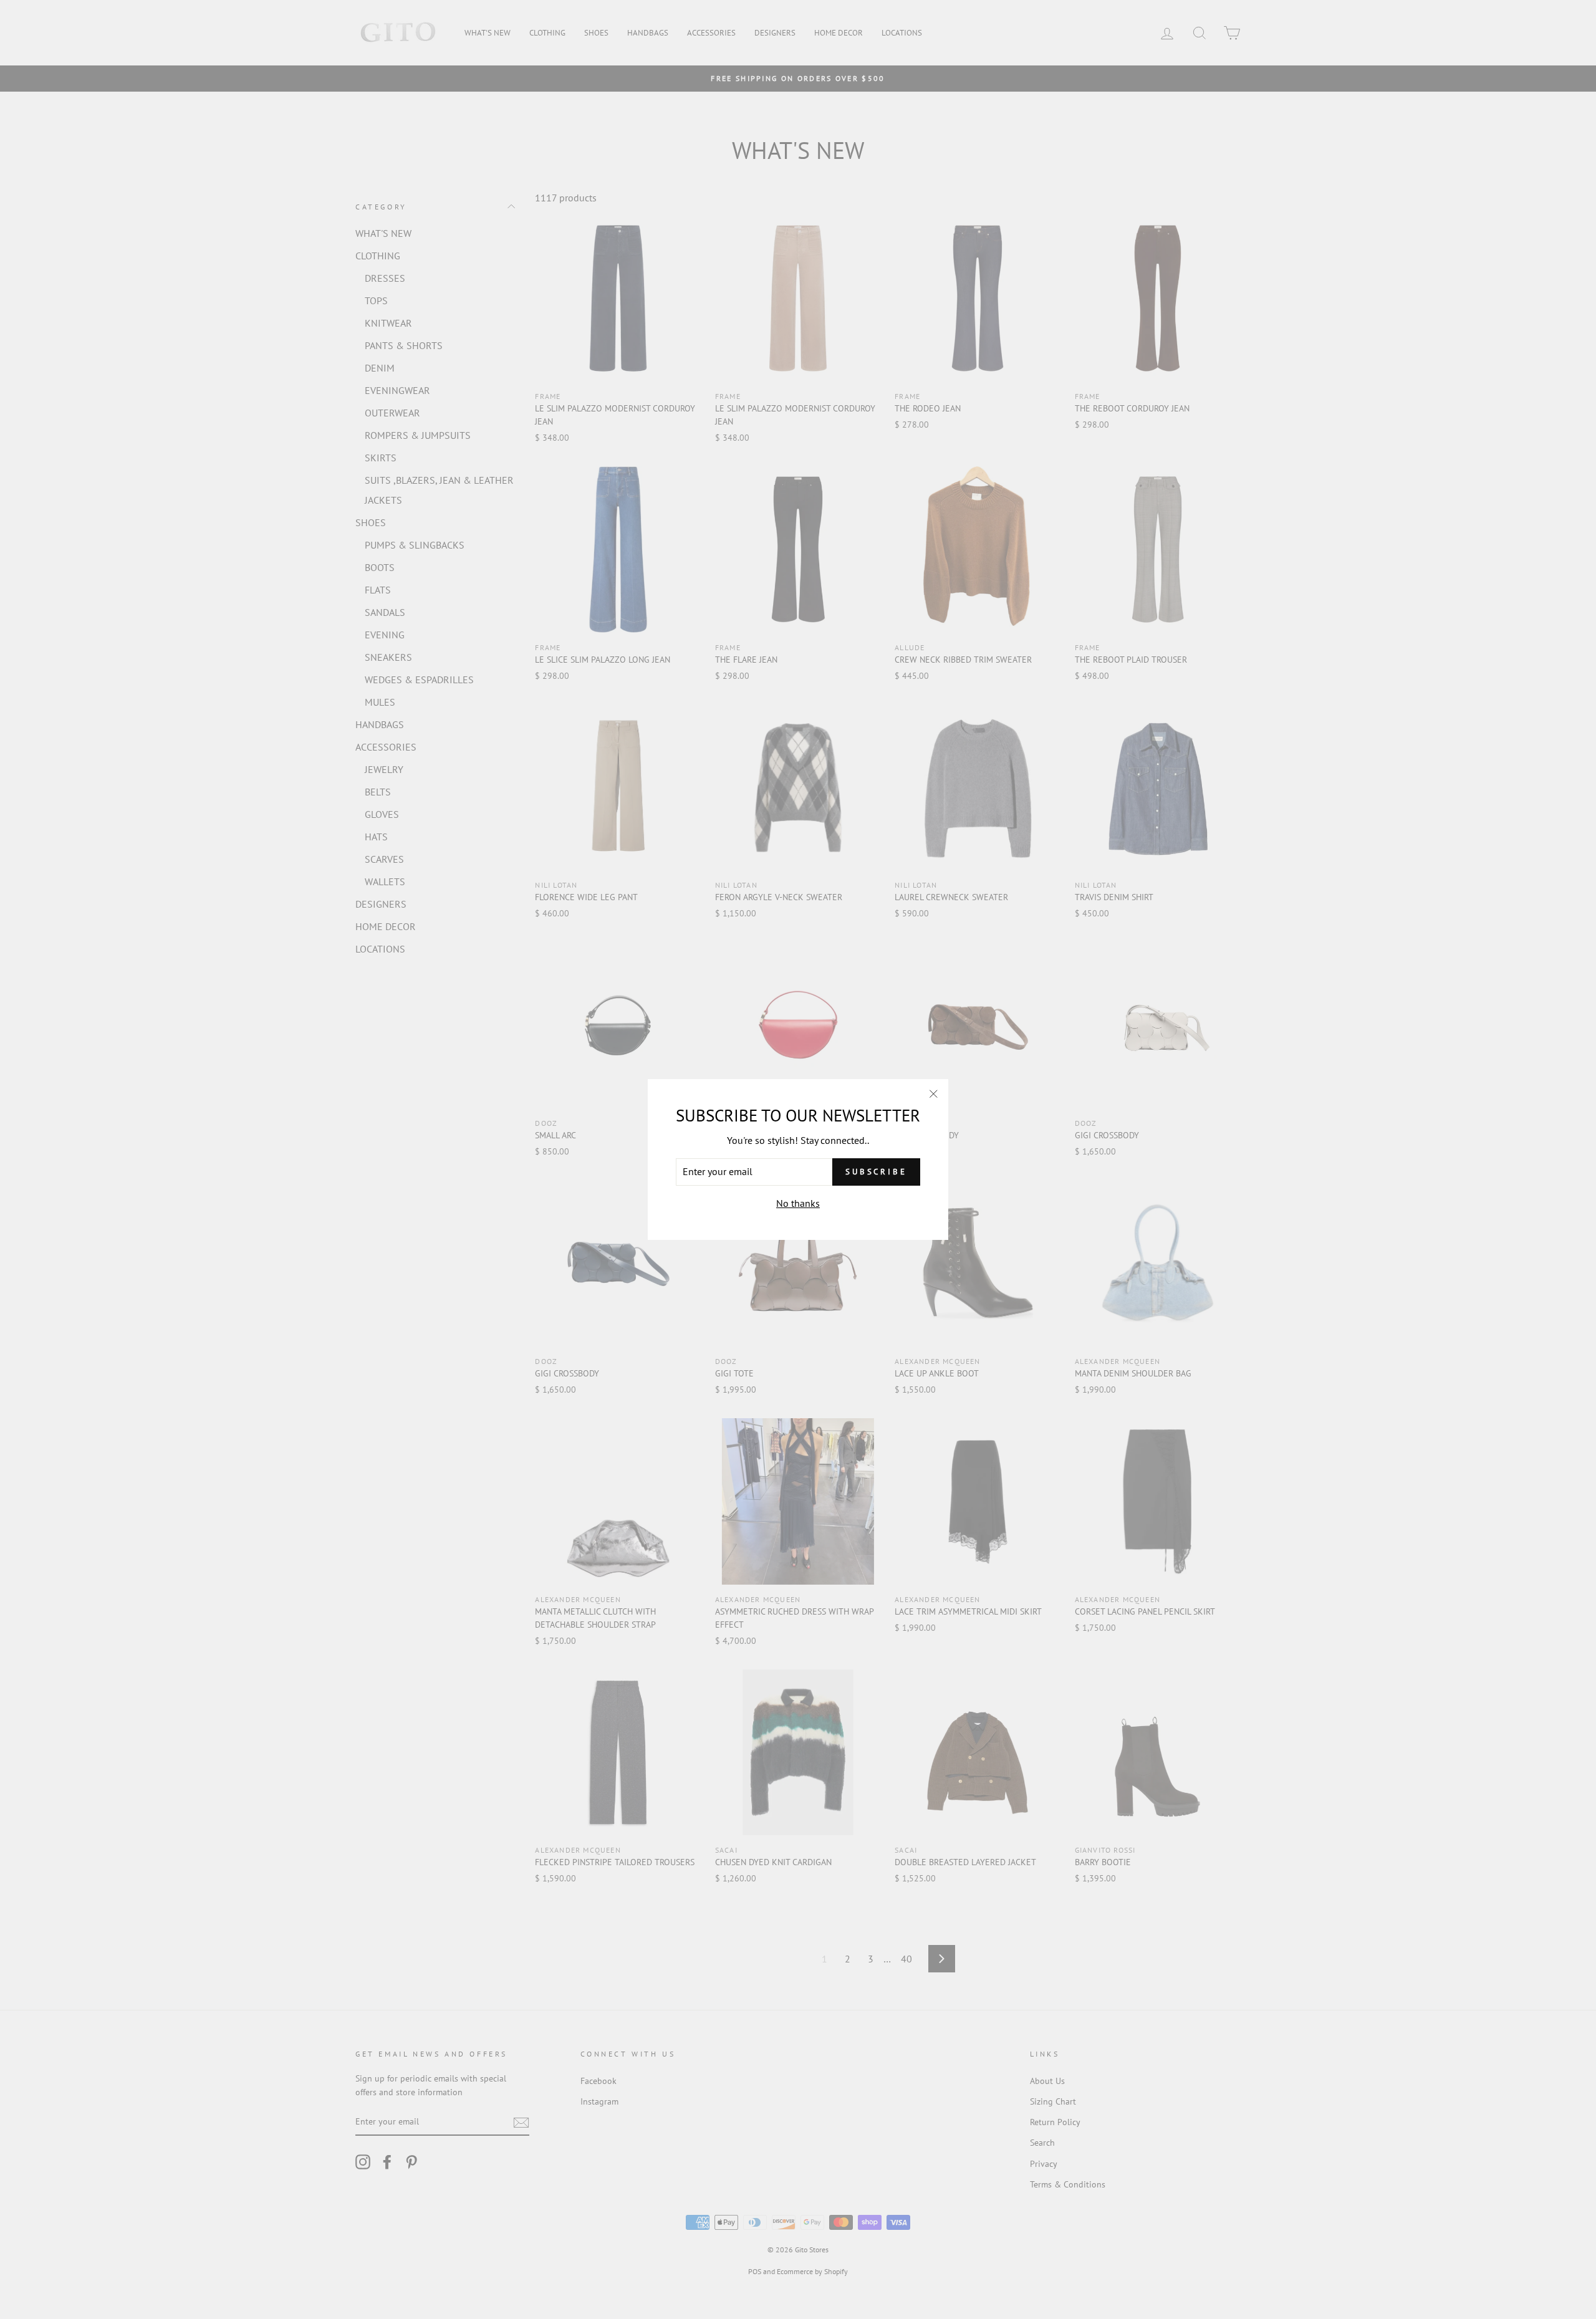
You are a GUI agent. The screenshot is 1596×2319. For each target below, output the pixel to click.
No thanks (798, 1203)
